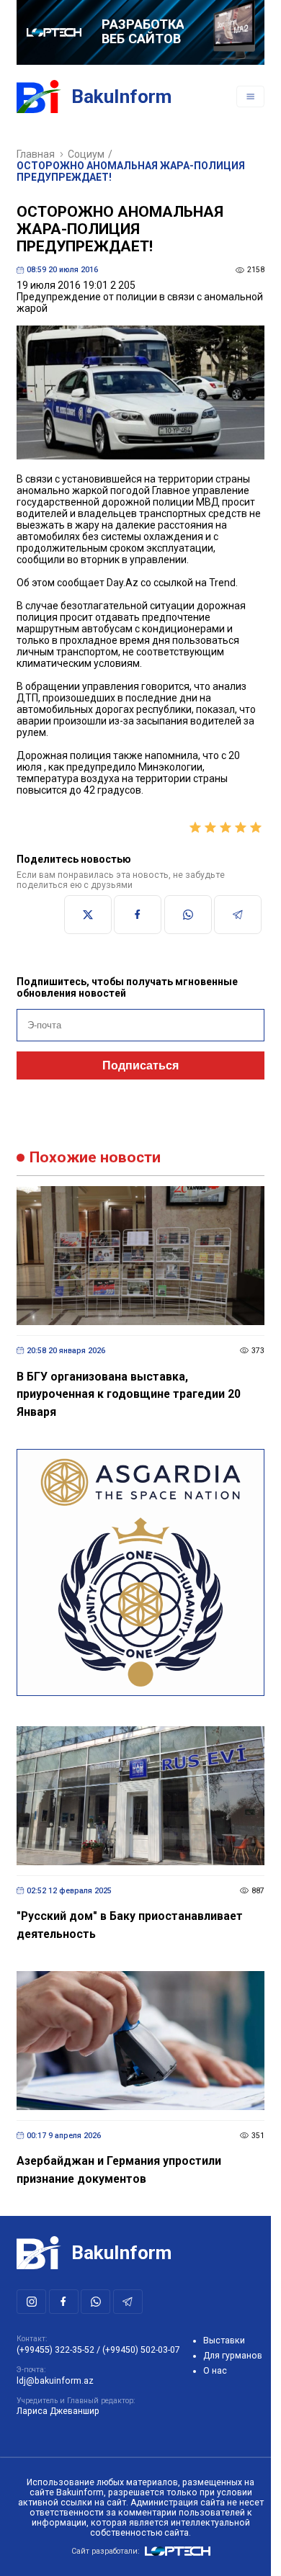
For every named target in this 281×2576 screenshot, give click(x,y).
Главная (36, 154)
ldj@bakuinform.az (55, 2381)
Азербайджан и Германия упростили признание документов (119, 2170)
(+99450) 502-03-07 (141, 2350)
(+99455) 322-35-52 (55, 2350)
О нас (215, 2371)
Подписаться (140, 1065)
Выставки (224, 2341)
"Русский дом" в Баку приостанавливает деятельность (130, 1925)
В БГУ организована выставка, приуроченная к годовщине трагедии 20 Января (129, 1394)
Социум (86, 154)
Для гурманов (233, 2356)
